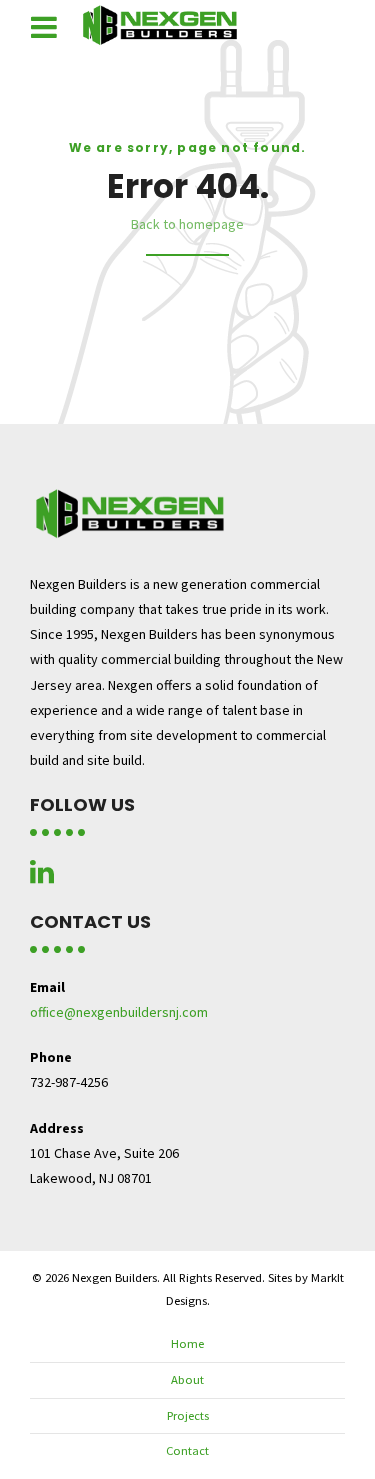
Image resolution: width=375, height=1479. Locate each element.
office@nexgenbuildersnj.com (119, 1012)
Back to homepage (187, 224)
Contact (187, 1450)
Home (187, 1343)
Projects (188, 1415)
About (187, 1379)
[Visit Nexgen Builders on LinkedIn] (42, 877)
